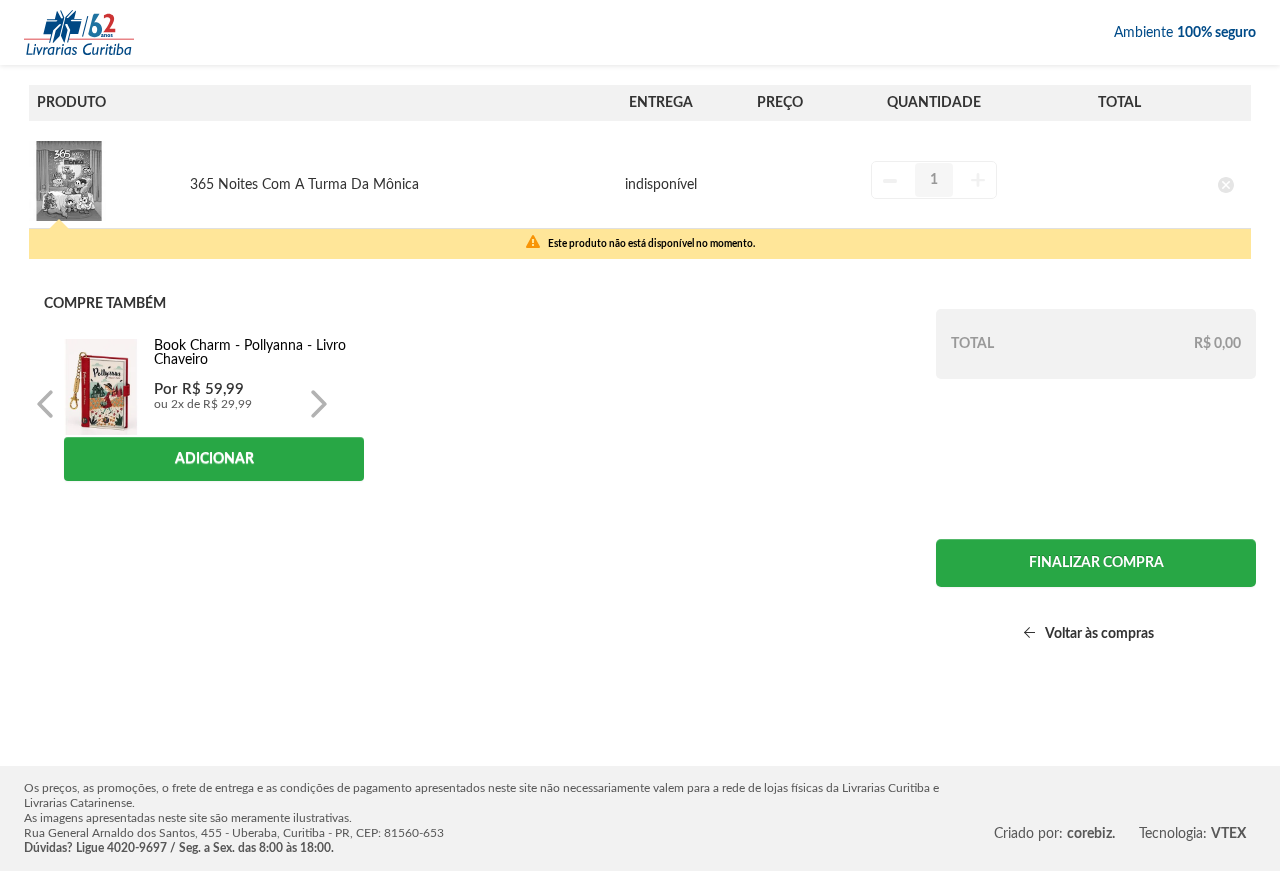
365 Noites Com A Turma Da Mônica (304, 185)
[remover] (1226, 184)
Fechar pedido (1096, 563)
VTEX (1228, 834)
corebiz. (1091, 834)
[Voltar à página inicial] (79, 32)
